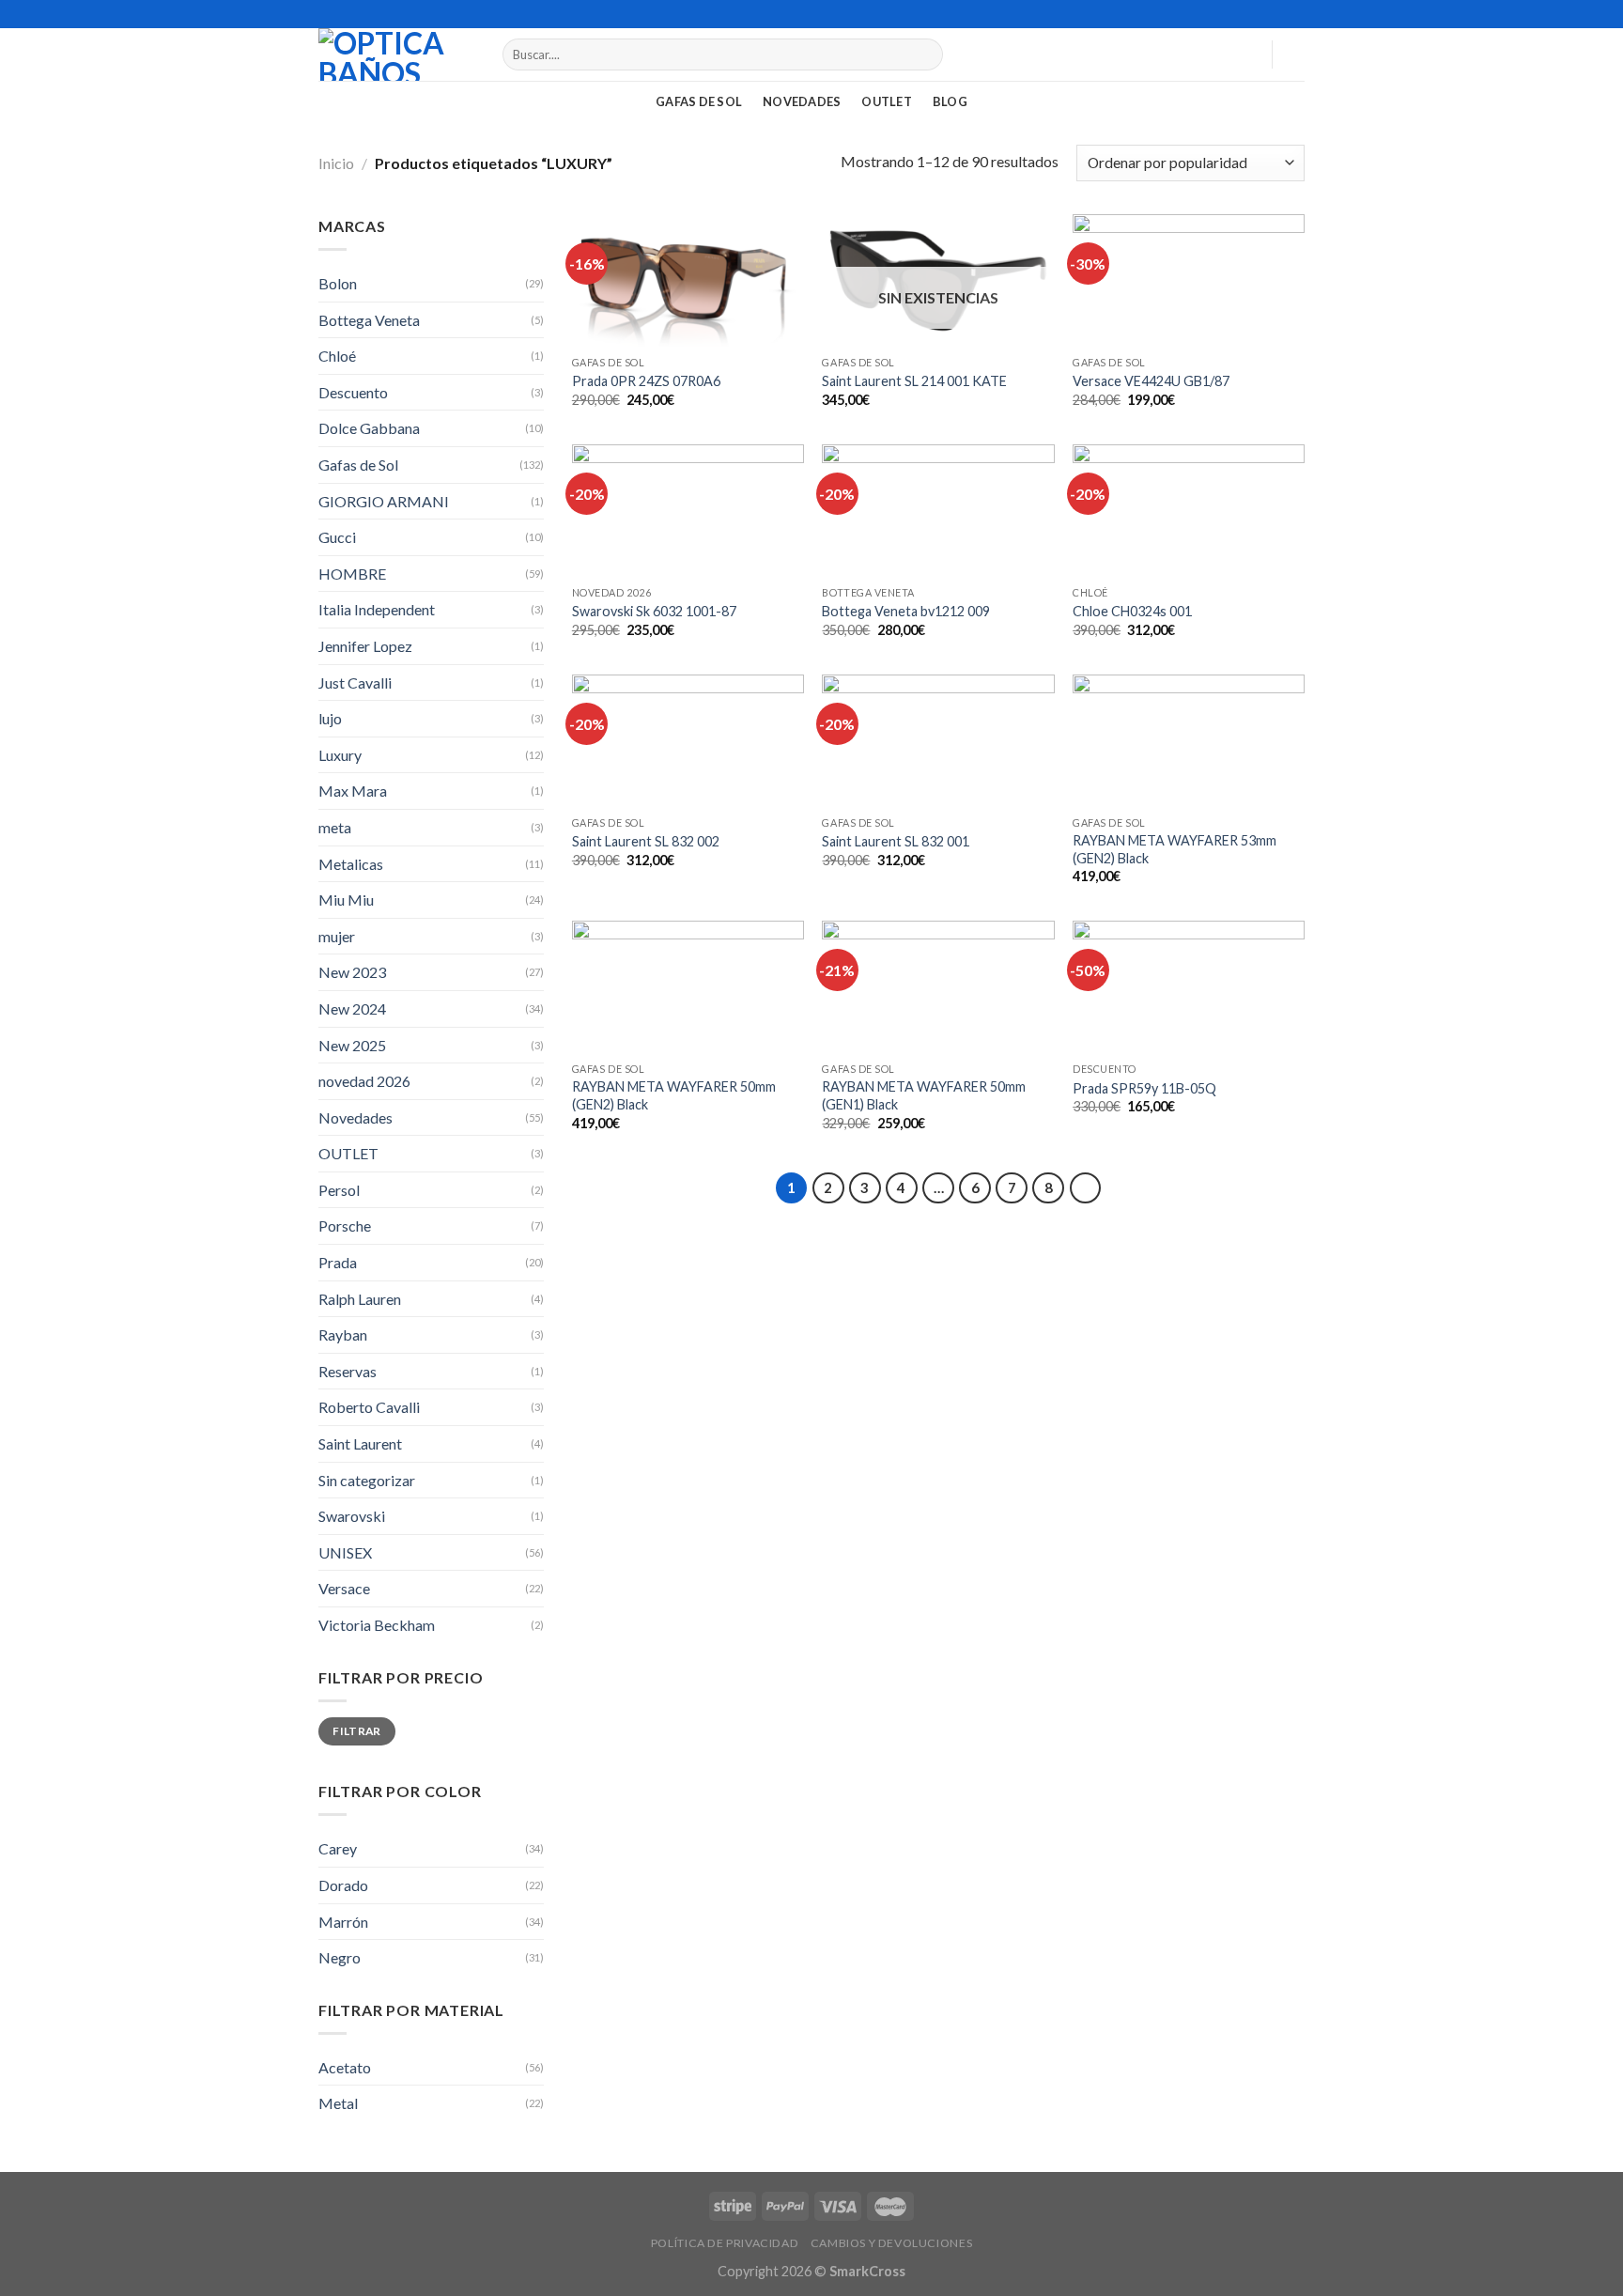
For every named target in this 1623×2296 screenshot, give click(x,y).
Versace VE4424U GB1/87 (1151, 381)
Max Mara (353, 791)
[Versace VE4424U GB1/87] (1189, 280)
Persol (339, 1190)
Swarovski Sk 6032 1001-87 (654, 611)
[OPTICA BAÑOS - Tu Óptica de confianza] (396, 54)
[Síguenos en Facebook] (1242, 14)
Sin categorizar (367, 1480)
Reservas (348, 1371)
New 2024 (352, 1008)
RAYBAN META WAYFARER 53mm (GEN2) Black (1175, 849)
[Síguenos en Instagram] (1260, 14)
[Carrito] (1295, 54)
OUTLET (887, 101)
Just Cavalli (355, 683)
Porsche (345, 1226)
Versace (344, 1588)
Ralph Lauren (360, 1299)
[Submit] (925, 54)
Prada (338, 1262)
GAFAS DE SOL (699, 101)
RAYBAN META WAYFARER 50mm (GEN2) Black (674, 1095)
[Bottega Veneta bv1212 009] (938, 511)
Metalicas (351, 864)
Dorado (343, 1885)
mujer (337, 936)
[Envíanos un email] (1295, 14)
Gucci (337, 537)
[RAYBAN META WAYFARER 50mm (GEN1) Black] (938, 987)
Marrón (343, 1922)
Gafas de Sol (358, 465)
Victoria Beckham (377, 1625)
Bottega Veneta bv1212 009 (906, 611)
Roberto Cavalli (369, 1407)
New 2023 (352, 972)
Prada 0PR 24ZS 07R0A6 (646, 381)
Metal (338, 2103)
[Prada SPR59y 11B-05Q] (1189, 987)
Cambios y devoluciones (891, 2243)
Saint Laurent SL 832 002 (646, 841)
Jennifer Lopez (365, 646)
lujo (330, 718)
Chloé (337, 356)
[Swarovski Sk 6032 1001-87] (688, 511)
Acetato (345, 2067)
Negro (340, 1957)
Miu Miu (346, 900)
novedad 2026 (364, 1081)
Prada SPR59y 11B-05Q (1144, 1088)
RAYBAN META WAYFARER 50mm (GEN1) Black (924, 1095)
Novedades (802, 101)
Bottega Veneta (369, 320)
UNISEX (345, 1552)
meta (335, 827)
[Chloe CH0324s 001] (1189, 511)
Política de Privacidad (725, 2243)
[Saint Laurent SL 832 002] (688, 741)
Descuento (353, 392)
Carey (338, 1848)
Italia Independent (377, 609)
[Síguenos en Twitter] (1277, 14)
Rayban (343, 1334)
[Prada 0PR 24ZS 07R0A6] (688, 280)
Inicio (336, 163)
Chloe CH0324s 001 (1132, 611)
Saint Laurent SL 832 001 (896, 841)
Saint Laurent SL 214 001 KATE (914, 381)
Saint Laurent (360, 1443)
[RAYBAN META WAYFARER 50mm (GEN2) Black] (688, 987)
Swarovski (352, 1516)
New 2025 (352, 1045)
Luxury (340, 755)
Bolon (338, 283)
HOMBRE (352, 574)
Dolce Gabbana (369, 428)
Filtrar (357, 1731)
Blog (950, 101)
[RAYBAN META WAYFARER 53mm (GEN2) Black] (1189, 741)
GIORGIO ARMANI (384, 501)
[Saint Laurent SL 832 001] (938, 741)
